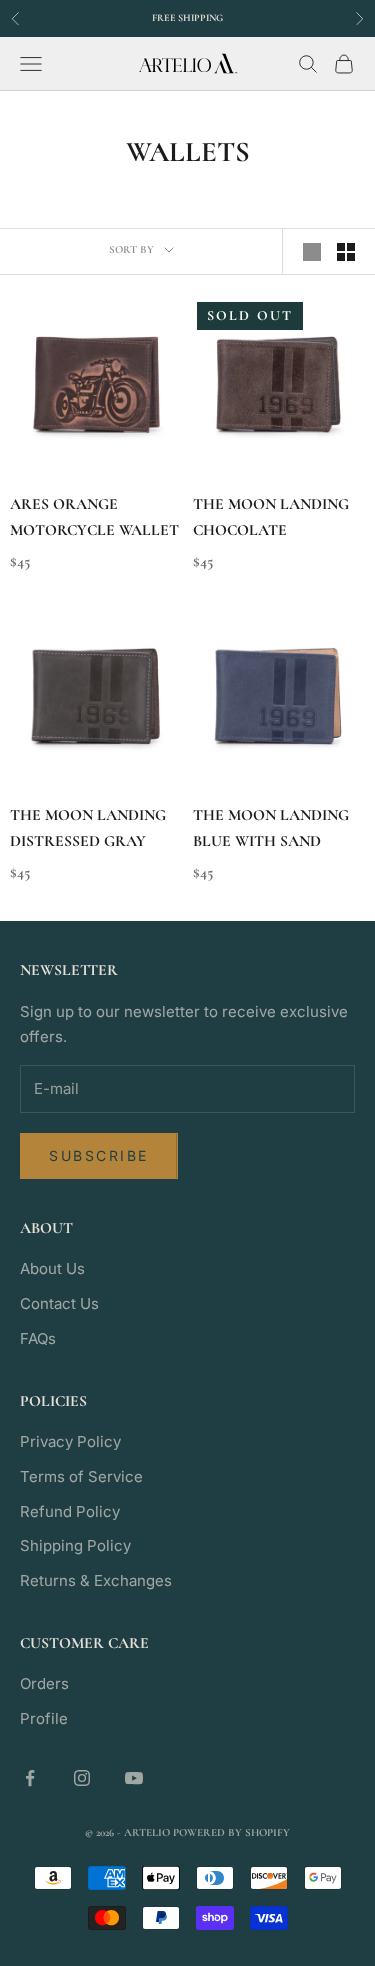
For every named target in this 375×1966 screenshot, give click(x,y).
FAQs (38, 1338)
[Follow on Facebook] (30, 1778)
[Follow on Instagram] (82, 1778)
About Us (52, 1268)
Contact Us (59, 1303)
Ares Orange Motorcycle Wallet (94, 517)
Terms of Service (81, 1476)
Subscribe (99, 1155)
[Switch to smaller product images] (346, 252)
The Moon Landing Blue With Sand (271, 828)
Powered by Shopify (231, 1832)
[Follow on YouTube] (134, 1778)
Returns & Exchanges (96, 1580)
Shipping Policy (75, 1545)
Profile (44, 1718)
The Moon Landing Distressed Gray (88, 828)
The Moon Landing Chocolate (271, 517)
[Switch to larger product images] (312, 252)
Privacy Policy (70, 1441)
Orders (44, 1683)
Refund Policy (70, 1511)
